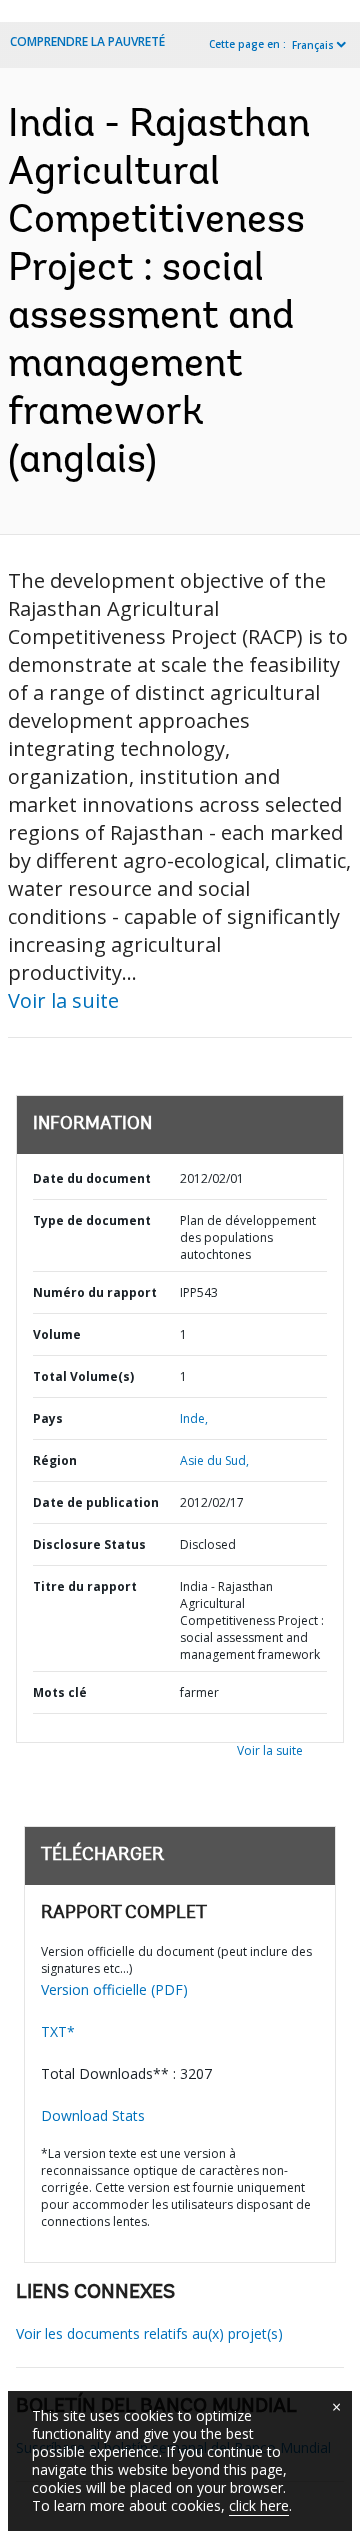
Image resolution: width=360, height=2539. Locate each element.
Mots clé (60, 1692)
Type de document (92, 1220)
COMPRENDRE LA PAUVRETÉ (87, 41)
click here (259, 2505)
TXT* (58, 2031)
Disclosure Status (89, 1544)
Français (313, 45)
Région (55, 1460)
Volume (57, 1334)
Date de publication (96, 1502)
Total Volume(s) (83, 1376)
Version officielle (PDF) (114, 1989)
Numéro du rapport (95, 1292)
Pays (48, 1418)
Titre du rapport (85, 1586)
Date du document (92, 1178)
